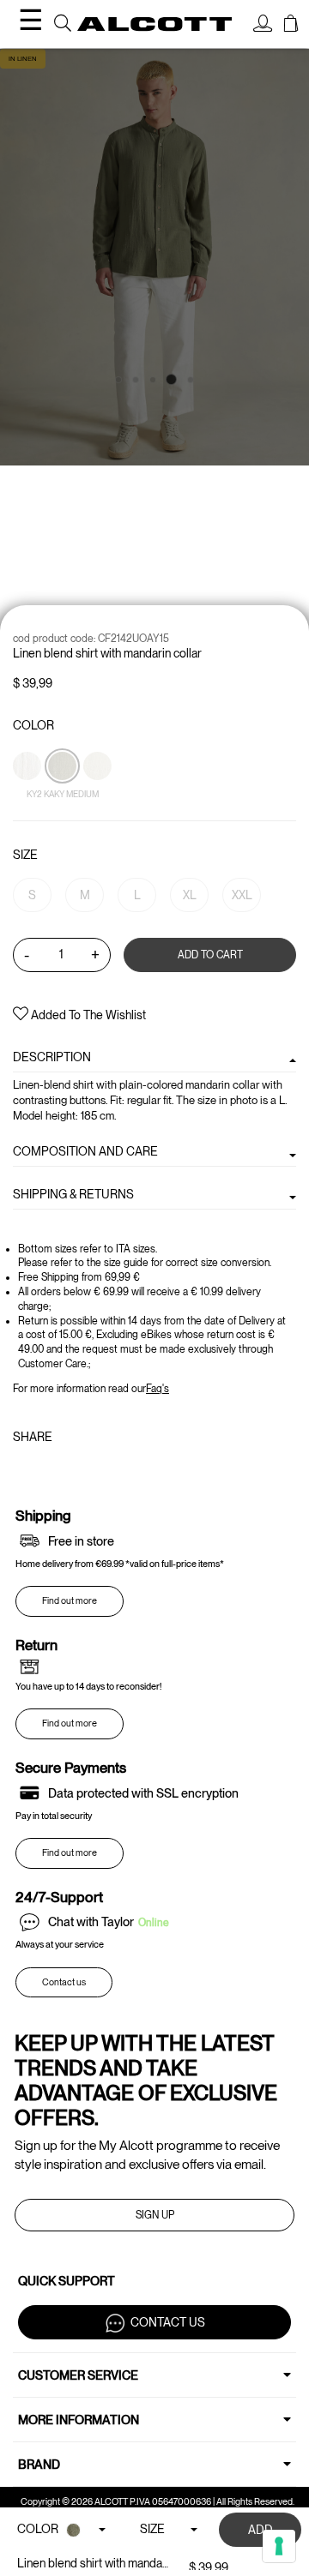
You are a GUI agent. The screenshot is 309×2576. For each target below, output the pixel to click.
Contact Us (168, 2321)
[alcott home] (154, 24)
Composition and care (85, 1151)
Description (52, 1057)
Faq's (158, 1389)
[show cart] (291, 26)
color (33, 725)
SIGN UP (155, 2215)
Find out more (70, 1601)
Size (25, 855)
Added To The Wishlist (87, 1015)
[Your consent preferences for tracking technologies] (279, 2546)
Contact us (64, 1982)
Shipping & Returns (73, 1194)
